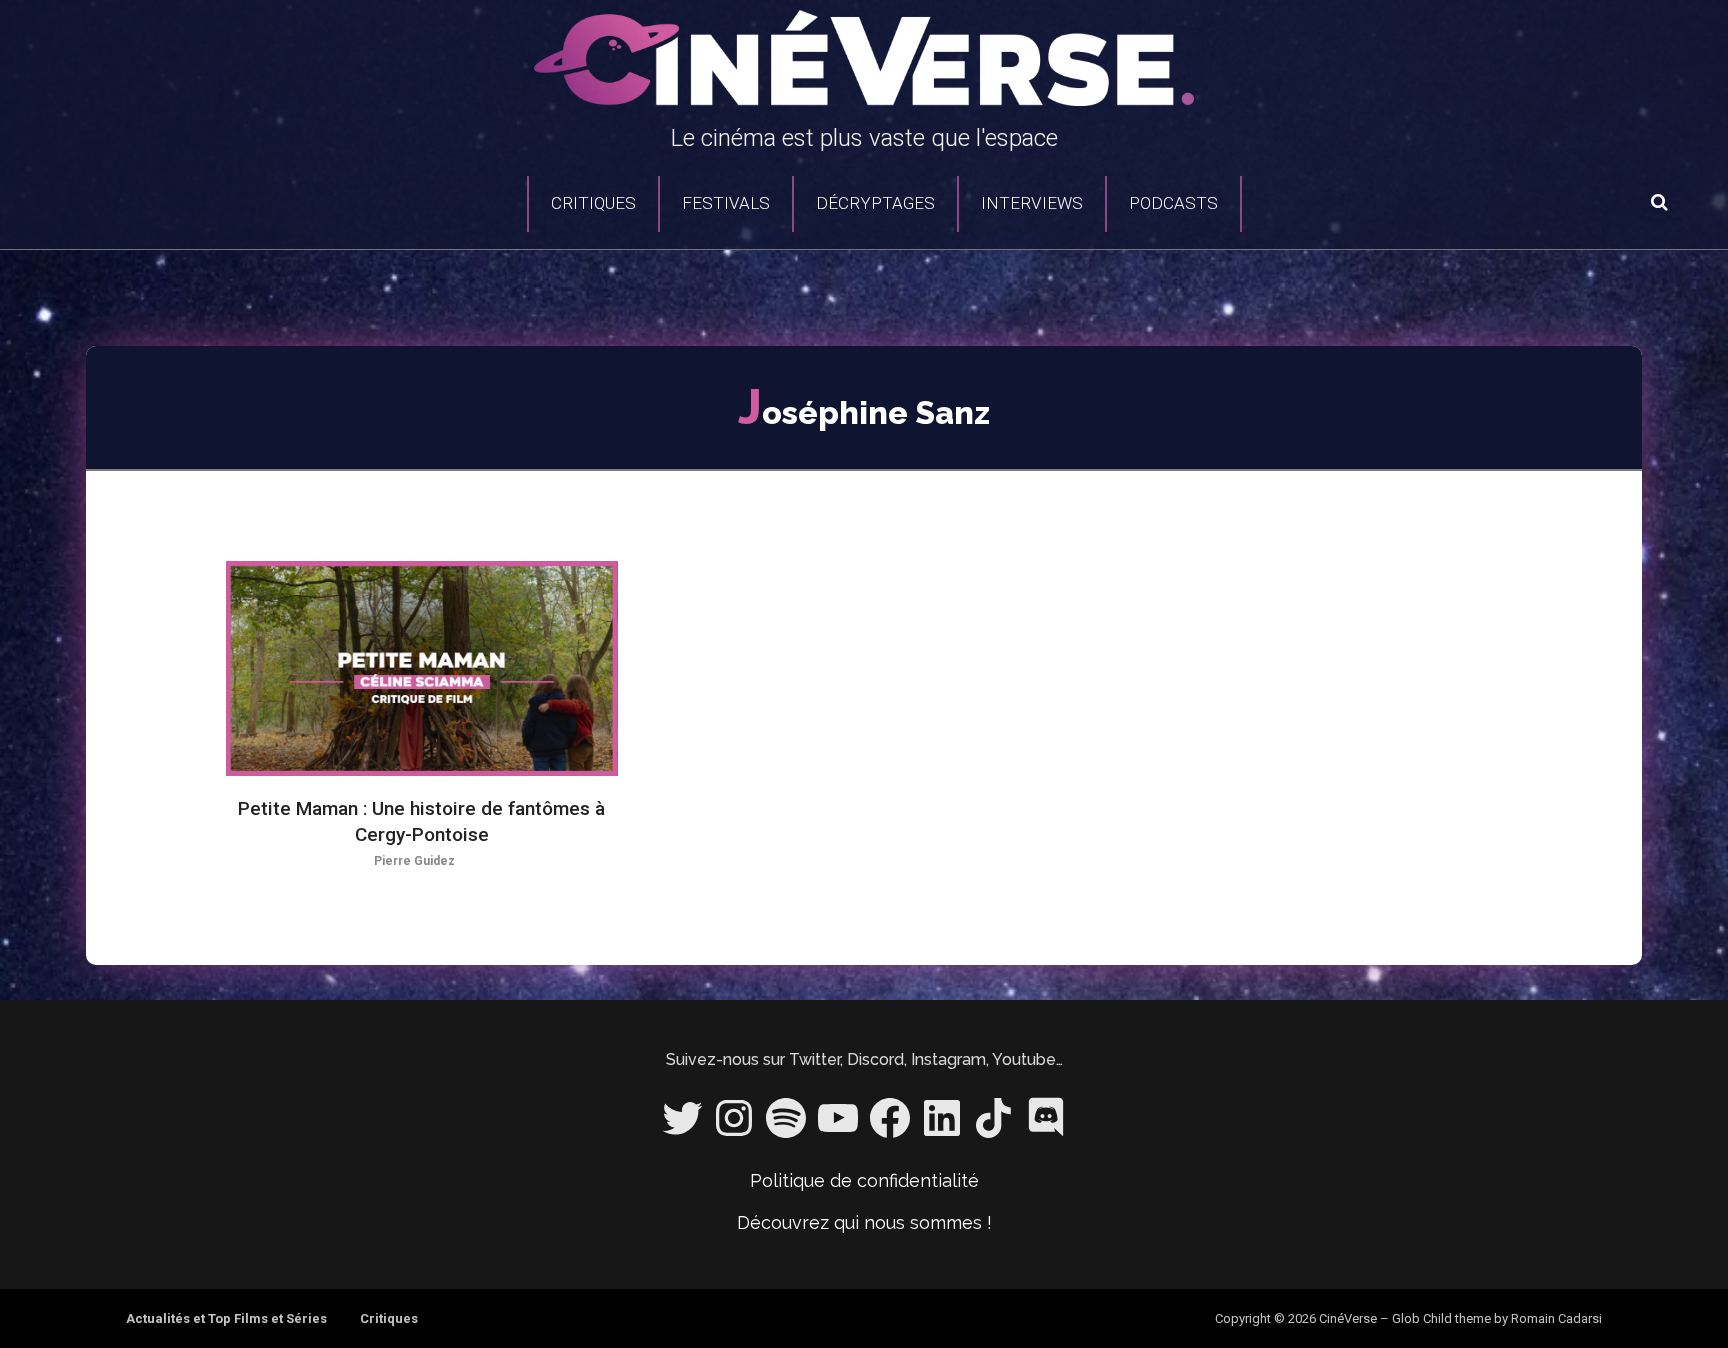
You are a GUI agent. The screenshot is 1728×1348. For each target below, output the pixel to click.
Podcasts (1173, 203)
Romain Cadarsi (1556, 1318)
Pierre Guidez (414, 861)
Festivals (726, 203)
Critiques (593, 203)
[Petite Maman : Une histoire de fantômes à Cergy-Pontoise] (422, 668)
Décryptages (875, 203)
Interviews (1032, 203)
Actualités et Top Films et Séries (226, 1318)
